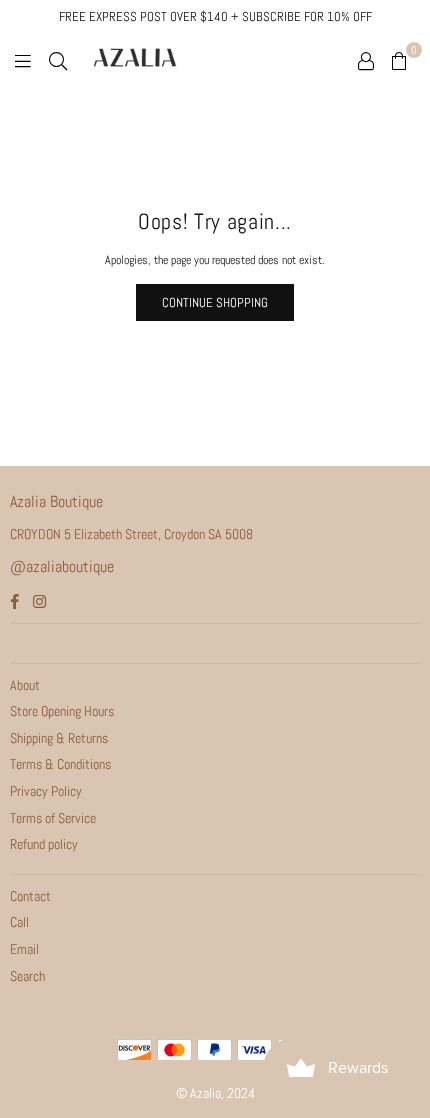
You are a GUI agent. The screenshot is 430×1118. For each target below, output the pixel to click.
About (25, 685)
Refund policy (44, 844)
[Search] (58, 60)
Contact (30, 896)
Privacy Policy (46, 791)
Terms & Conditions (60, 764)
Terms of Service (53, 818)
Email (24, 949)
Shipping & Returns (59, 738)
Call (19, 922)
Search (27, 976)
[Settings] (366, 60)
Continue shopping (215, 302)
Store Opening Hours (62, 711)
